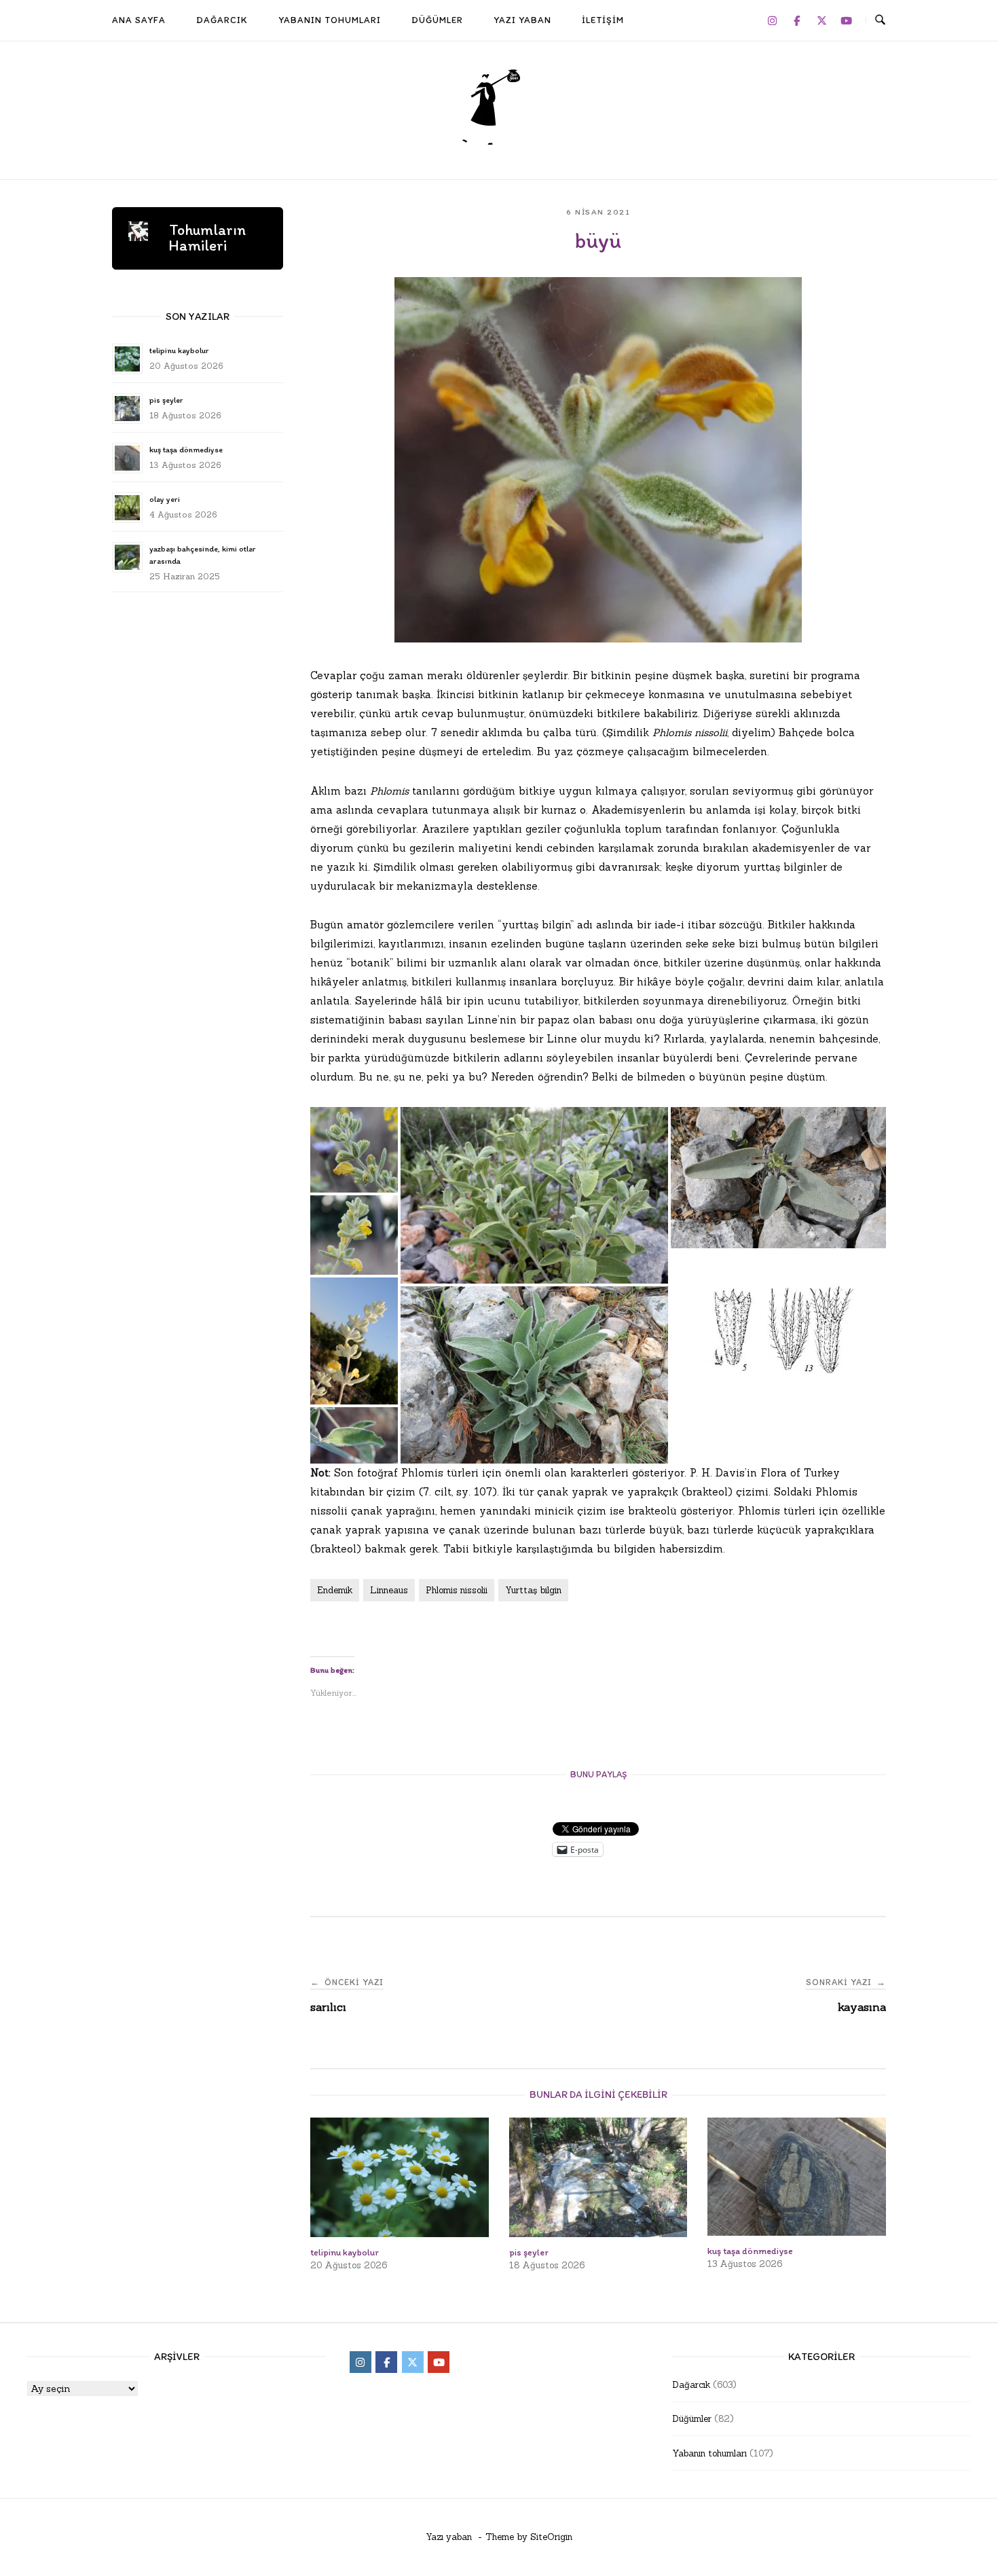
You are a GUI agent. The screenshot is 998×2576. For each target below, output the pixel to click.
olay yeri (165, 499)
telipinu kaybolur (179, 350)
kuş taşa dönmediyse (186, 450)
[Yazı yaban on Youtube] (847, 20)
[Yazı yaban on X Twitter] (821, 20)
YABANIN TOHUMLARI (330, 20)
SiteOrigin (551, 2537)
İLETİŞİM (603, 20)
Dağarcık (691, 2385)
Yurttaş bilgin (533, 1590)
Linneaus (389, 1590)
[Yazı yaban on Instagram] (772, 20)
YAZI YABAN (522, 20)
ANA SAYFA (139, 20)
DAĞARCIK (222, 20)
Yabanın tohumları (709, 2453)
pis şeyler (166, 400)
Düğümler (692, 2419)
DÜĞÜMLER (437, 20)
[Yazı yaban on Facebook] (797, 20)
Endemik (335, 1590)
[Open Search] (880, 20)
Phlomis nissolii (457, 1590)
